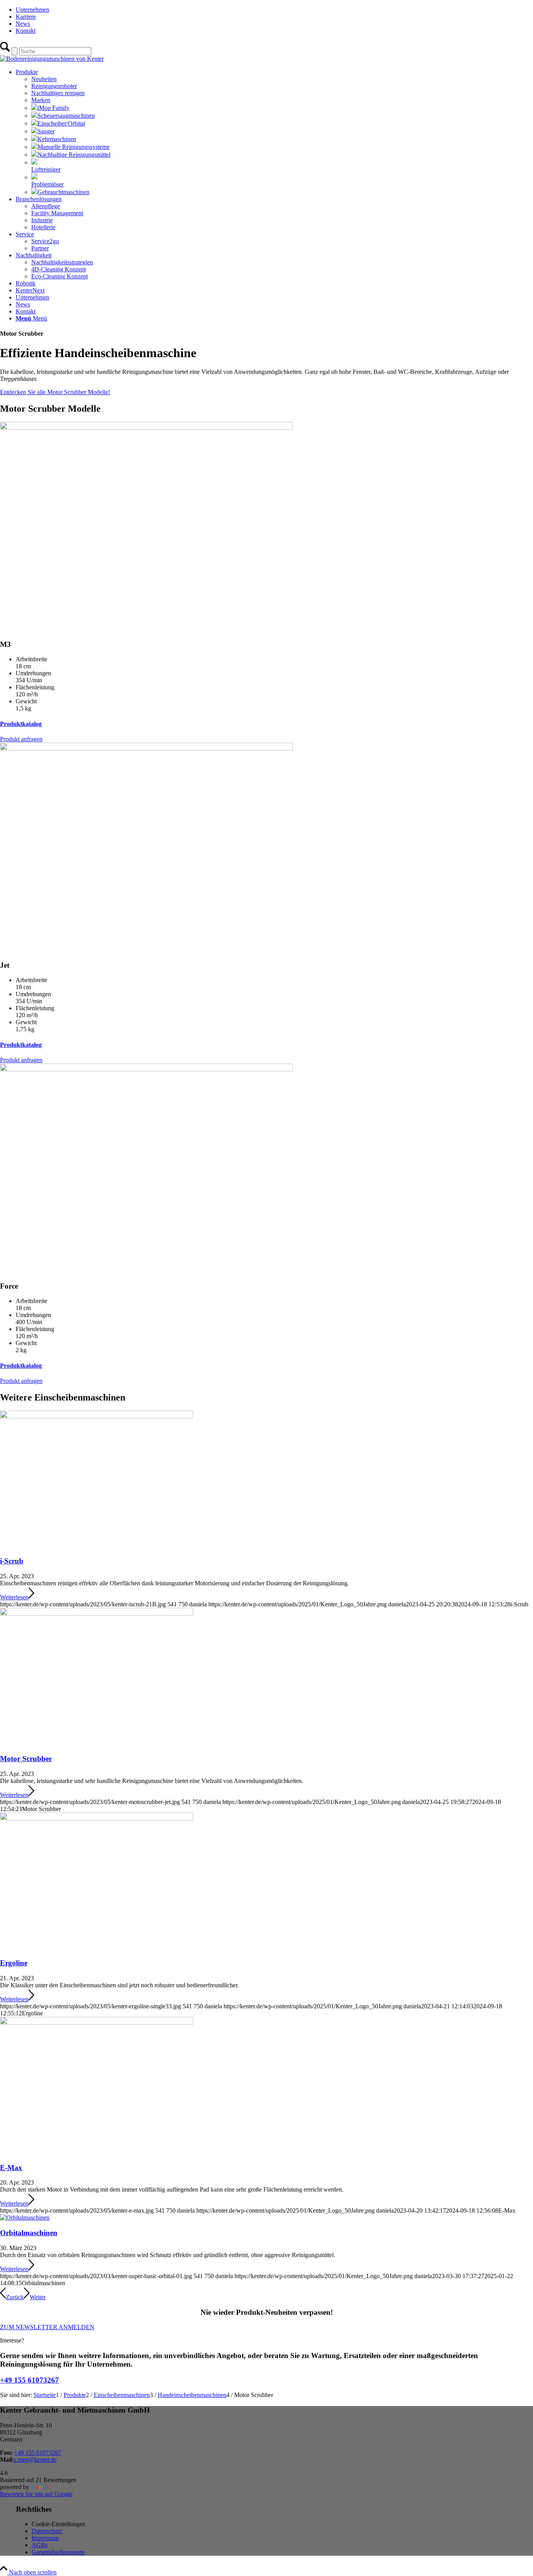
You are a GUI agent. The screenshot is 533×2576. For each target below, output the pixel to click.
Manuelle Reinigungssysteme (74, 147)
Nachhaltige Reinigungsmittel (74, 155)
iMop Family (53, 108)
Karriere (26, 17)
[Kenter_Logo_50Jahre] (52, 59)
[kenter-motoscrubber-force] (146, 1069)
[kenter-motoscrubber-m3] (146, 428)
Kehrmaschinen (57, 139)
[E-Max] (97, 2023)
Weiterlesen (14, 1597)
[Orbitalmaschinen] (25, 2217)
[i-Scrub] (97, 1416)
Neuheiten (44, 79)
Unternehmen (32, 10)
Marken (41, 100)
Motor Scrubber (26, 1759)
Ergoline (14, 1963)
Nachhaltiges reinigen (58, 93)
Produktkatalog (21, 724)
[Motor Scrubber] (97, 1614)
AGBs (40, 2545)
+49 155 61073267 (29, 2380)
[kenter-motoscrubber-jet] (146, 748)
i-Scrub (12, 1561)
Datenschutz (47, 2531)
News (23, 24)
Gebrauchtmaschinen (63, 192)
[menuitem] (274, 10)
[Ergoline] (97, 1818)
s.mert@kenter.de (35, 2460)
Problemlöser (47, 184)
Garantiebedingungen (58, 2552)
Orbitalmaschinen (29, 2233)
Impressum (45, 2538)
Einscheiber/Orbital (61, 123)
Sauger (46, 131)
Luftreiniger (46, 169)
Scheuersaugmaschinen (66, 116)
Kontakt (26, 31)
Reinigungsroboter (54, 86)
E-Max (11, 2168)
